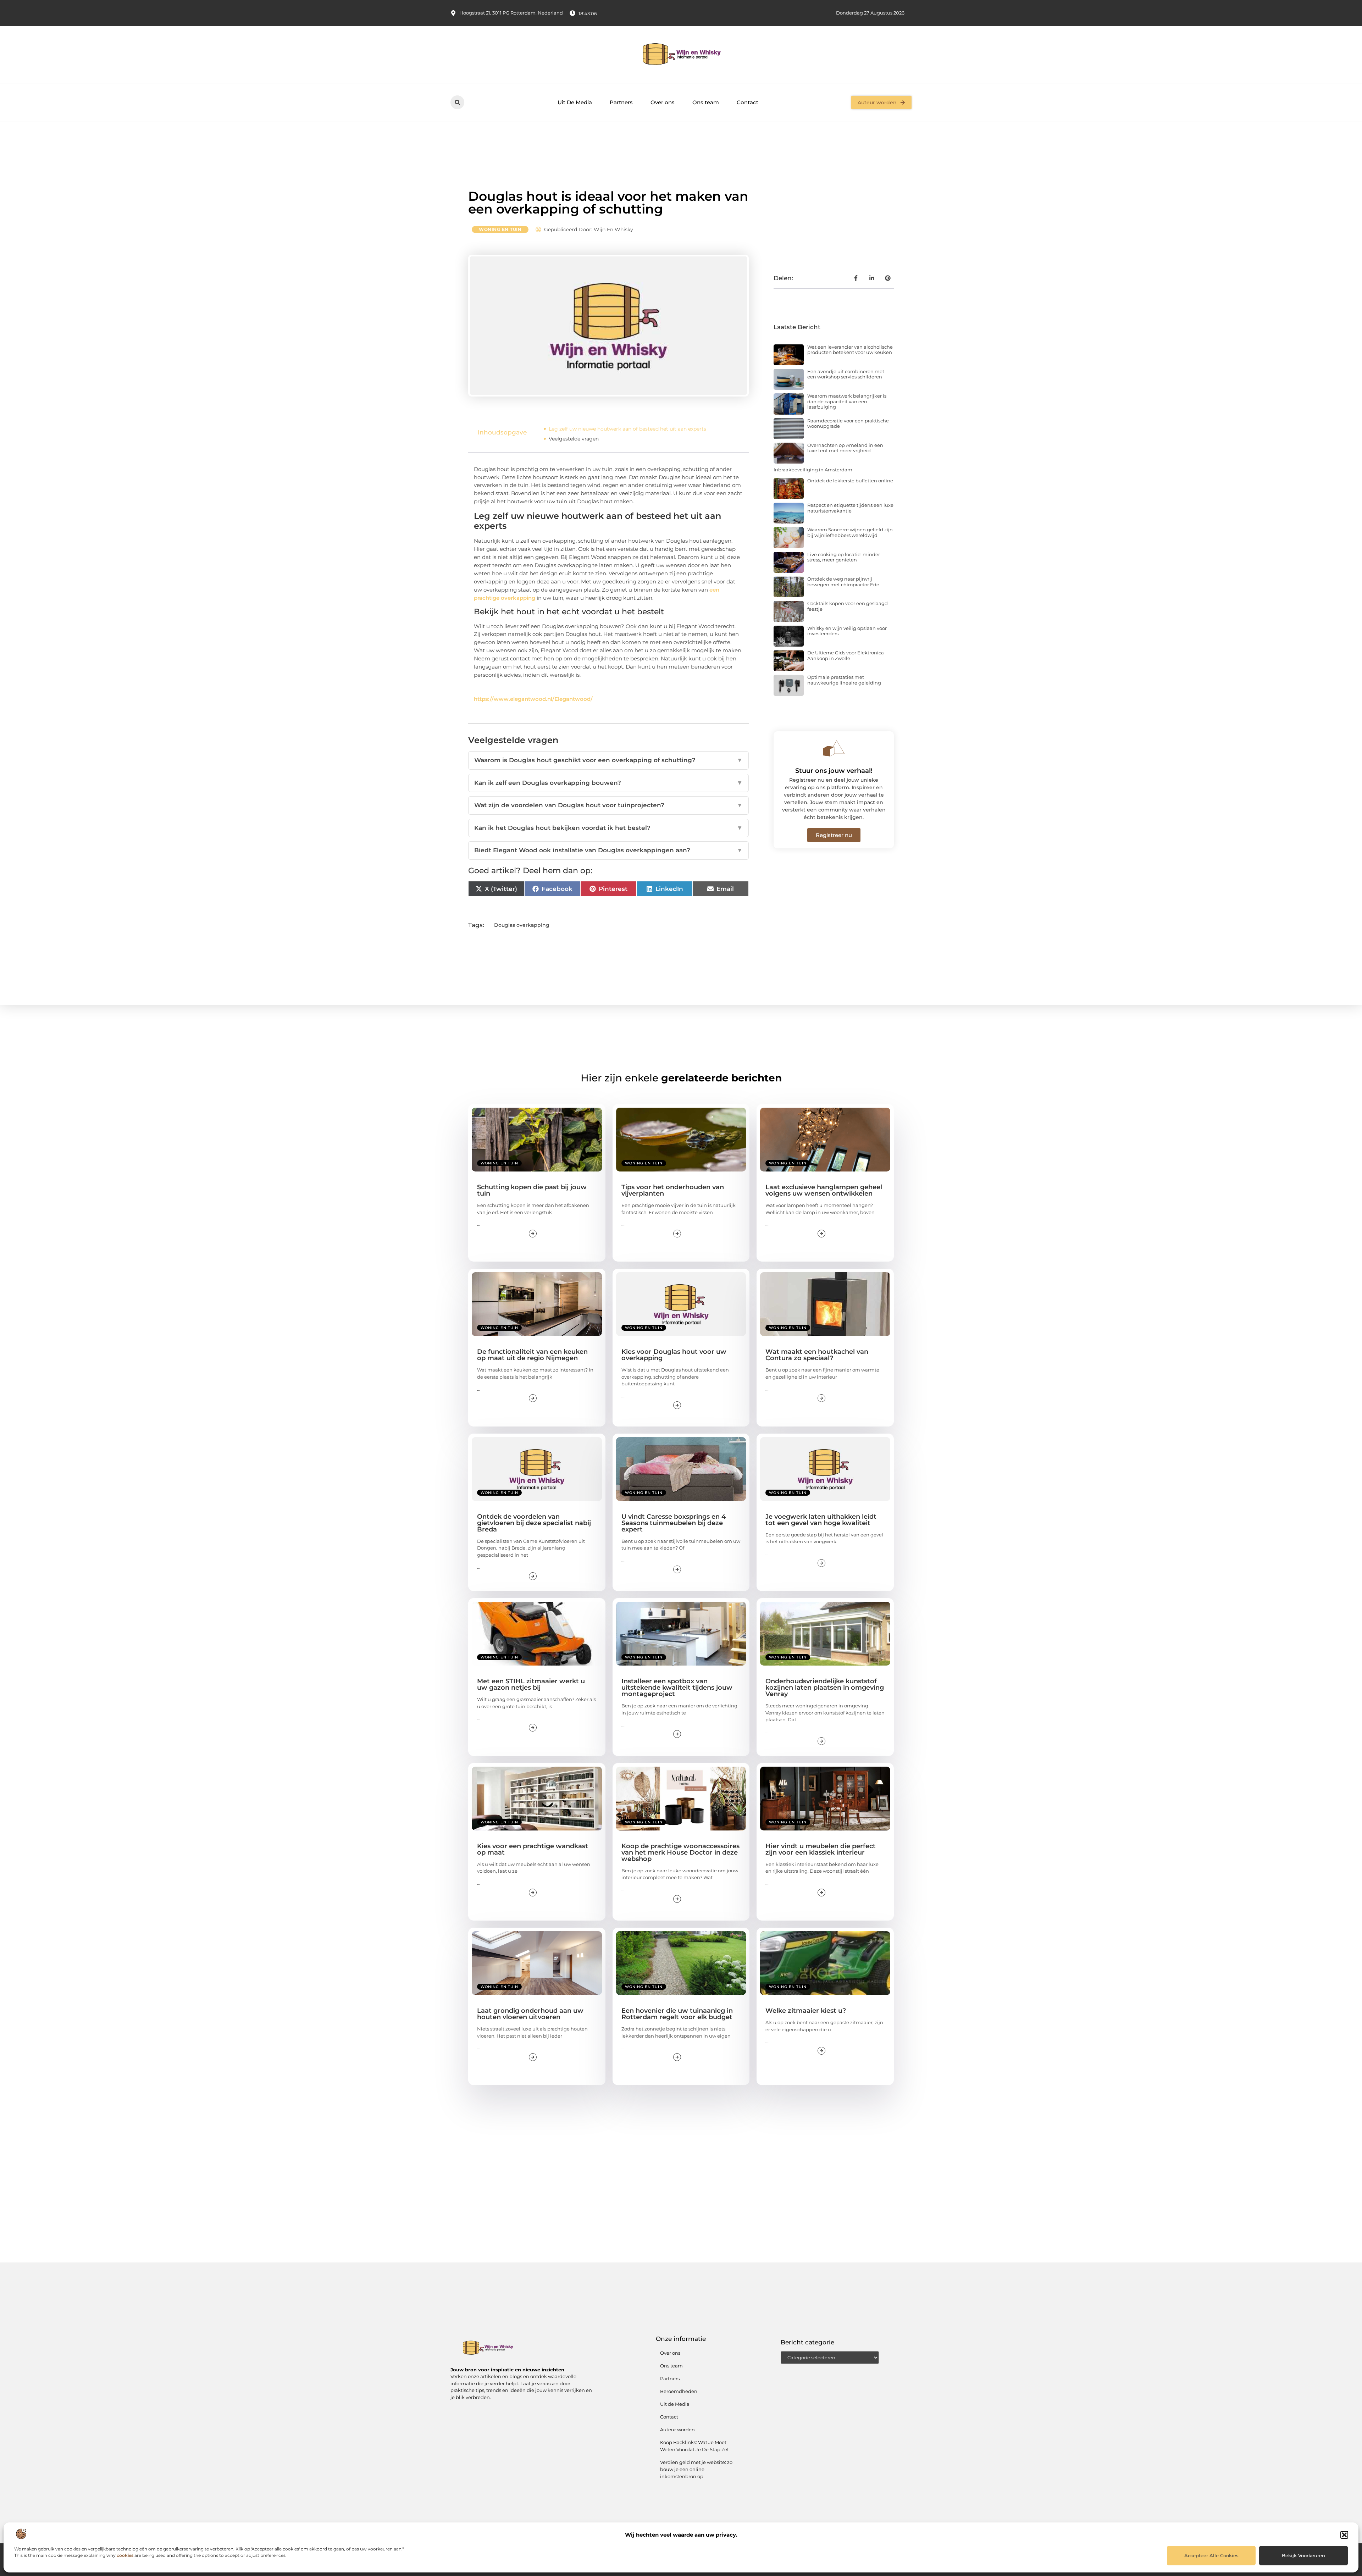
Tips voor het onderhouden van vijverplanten (673, 1190)
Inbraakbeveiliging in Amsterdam (813, 470)
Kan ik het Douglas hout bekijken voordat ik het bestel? (608, 828)
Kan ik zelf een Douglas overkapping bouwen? (608, 783)
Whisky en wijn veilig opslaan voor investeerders (847, 631)
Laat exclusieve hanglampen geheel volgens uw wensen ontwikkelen (824, 1190)
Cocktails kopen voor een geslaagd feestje (848, 606)
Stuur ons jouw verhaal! (834, 771)
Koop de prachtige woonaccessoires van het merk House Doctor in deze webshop (680, 1852)
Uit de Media (675, 2404)
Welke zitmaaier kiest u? (806, 2011)
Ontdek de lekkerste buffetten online (850, 481)
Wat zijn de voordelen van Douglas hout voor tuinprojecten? (608, 805)
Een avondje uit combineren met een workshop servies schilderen (846, 374)
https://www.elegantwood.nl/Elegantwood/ (533, 699)
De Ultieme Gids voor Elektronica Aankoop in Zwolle (846, 655)
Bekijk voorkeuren (1303, 2555)
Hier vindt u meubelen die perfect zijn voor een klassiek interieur (821, 1849)
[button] (1344, 2535)
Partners (621, 102)
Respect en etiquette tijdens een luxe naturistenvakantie (850, 508)
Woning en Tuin (500, 229)
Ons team (706, 102)
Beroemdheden (679, 2391)
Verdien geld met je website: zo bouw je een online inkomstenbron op (696, 2469)
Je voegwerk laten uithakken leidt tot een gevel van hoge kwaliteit (821, 1520)
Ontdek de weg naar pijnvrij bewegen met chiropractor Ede (843, 582)
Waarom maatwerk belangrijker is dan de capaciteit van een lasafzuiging (847, 401)
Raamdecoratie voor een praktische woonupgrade (848, 423)
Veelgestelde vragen (574, 439)
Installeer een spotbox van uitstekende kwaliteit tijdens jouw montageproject (677, 1688)
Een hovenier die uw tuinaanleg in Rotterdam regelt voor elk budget (677, 2014)
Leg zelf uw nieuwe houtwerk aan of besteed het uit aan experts (627, 429)
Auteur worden (677, 2430)
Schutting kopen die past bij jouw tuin (532, 1190)
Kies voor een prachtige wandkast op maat (533, 1849)
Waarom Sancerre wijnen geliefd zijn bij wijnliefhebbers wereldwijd (850, 532)
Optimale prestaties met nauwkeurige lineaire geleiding (844, 680)
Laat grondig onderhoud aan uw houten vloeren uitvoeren (530, 2014)
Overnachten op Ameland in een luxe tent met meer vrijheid (845, 448)
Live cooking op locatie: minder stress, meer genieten (844, 557)
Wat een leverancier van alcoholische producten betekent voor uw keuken (850, 350)
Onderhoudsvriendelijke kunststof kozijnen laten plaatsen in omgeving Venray (825, 1688)
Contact (748, 102)
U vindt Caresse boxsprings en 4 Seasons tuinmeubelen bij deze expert (674, 1523)
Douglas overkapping (522, 925)
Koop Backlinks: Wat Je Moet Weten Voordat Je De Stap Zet (694, 2446)
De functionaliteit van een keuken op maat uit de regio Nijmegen (532, 1355)
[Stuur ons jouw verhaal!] (834, 748)
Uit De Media (575, 102)
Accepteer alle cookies (1211, 2555)
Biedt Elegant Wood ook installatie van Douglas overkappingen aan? (608, 850)
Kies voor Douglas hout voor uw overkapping (674, 1355)
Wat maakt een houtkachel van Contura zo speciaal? (817, 1355)
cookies (125, 2555)
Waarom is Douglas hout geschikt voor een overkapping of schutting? (608, 760)
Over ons (663, 102)
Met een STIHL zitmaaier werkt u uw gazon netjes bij (531, 1684)
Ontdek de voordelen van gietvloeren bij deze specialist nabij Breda (534, 1523)
